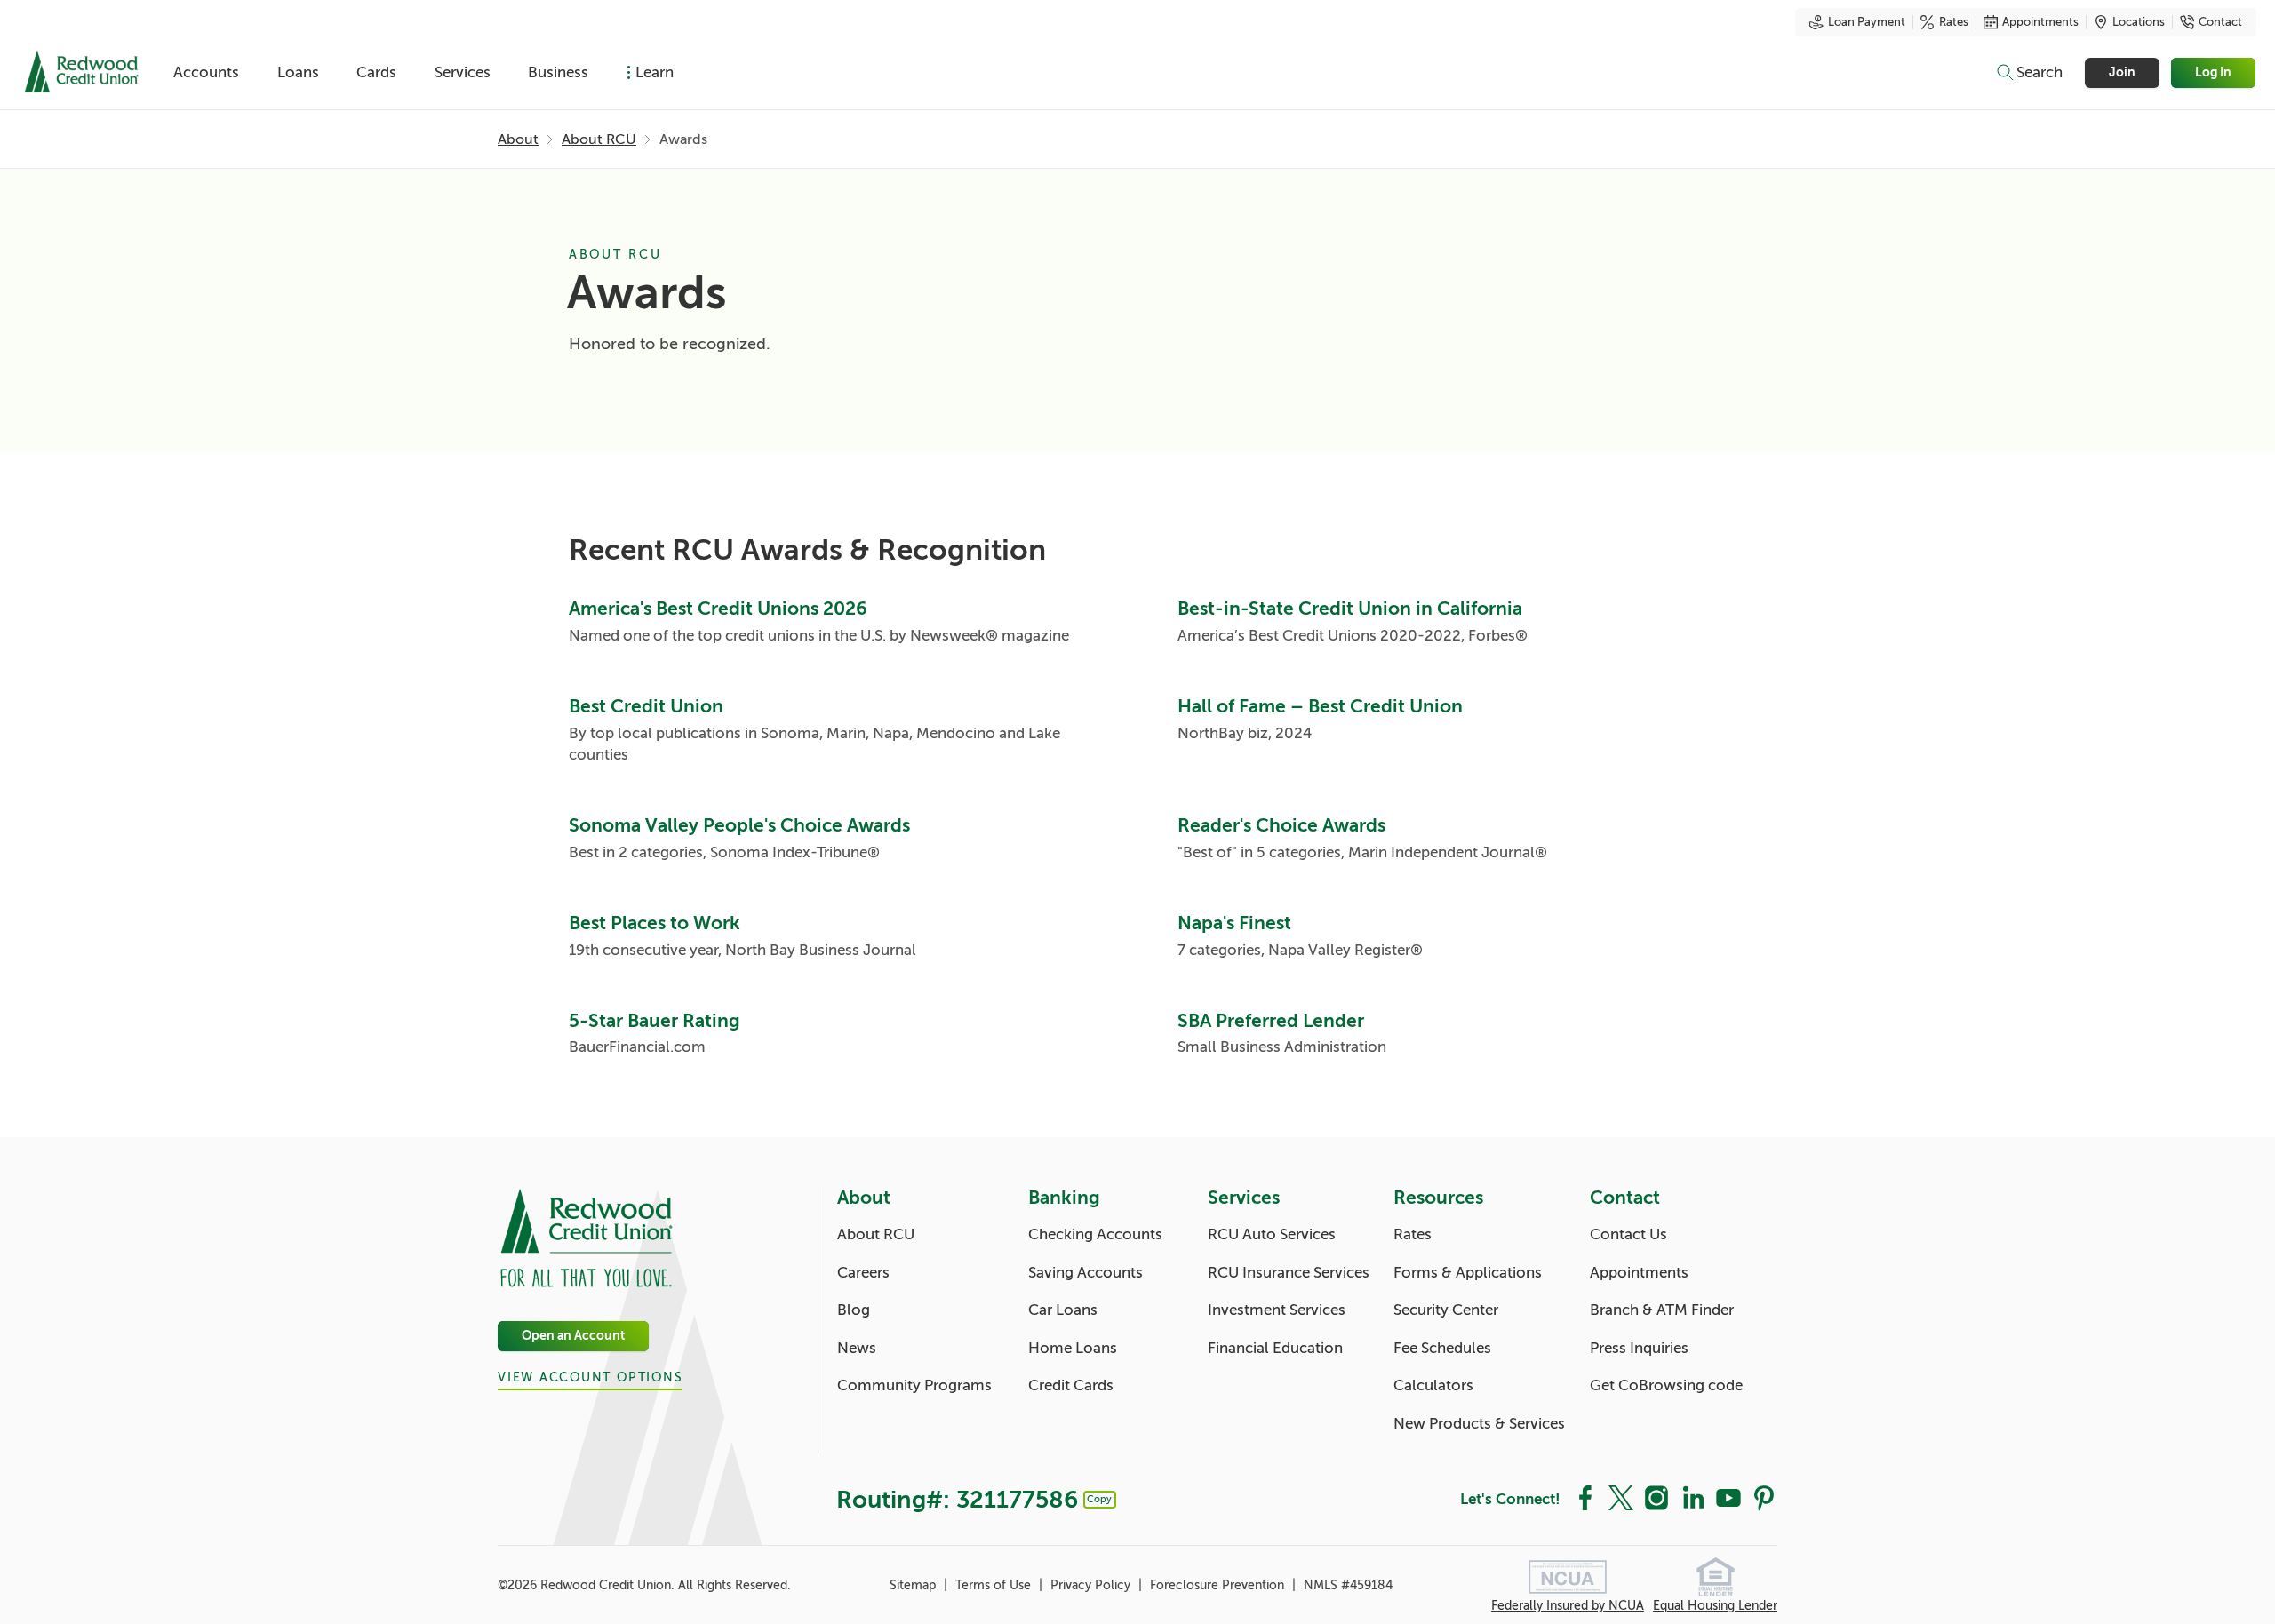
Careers (863, 1273)
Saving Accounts (1086, 1273)
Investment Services (1277, 1310)
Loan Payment (1867, 22)
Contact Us (1628, 1234)
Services (463, 72)
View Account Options (590, 1377)
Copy (1099, 1499)
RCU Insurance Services (1289, 1273)
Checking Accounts (1095, 1234)
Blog (854, 1310)
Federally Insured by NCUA (1568, 1606)
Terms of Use (995, 1585)
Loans (298, 72)
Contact (2220, 22)
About (518, 139)
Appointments (2040, 22)
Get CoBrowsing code (1666, 1385)
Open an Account (573, 1336)
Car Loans (1063, 1310)
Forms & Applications (1468, 1273)
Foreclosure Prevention (1219, 1585)
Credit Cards (1071, 1385)
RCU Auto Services (1272, 1234)
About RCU (599, 139)
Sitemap (914, 1585)
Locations (2139, 22)
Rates (1954, 22)
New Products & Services (1479, 1424)
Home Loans (1073, 1348)
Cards (376, 72)
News (857, 1348)
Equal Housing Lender (1715, 1606)
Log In (2214, 72)
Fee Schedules (1442, 1348)
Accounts (206, 72)
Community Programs (914, 1385)
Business (558, 72)
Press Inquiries (1639, 1348)
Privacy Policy (1092, 1585)
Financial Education (1275, 1348)
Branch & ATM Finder (1662, 1310)
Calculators (1433, 1385)
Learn (655, 72)
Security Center (1446, 1310)
